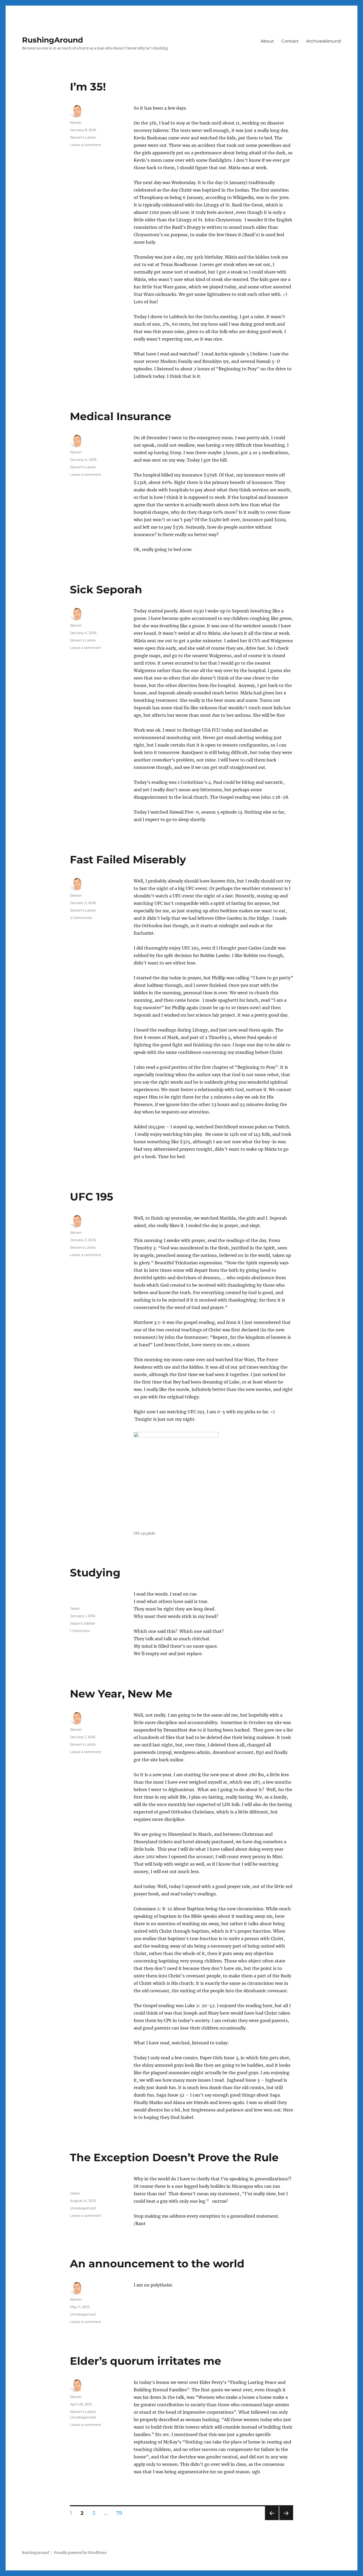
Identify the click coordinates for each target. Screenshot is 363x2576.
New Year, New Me (121, 1694)
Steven (76, 122)
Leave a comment (86, 145)
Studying (95, 1573)
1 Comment (80, 1631)
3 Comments (81, 918)
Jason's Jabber (83, 1623)
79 (121, 2513)
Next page (286, 2520)
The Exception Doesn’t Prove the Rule (174, 2157)
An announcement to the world (157, 2264)
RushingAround (52, 40)
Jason (75, 1608)
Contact (290, 41)
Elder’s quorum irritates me (145, 2361)
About (267, 41)
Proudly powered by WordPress (80, 2553)
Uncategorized (83, 2208)
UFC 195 (92, 1197)
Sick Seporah (106, 589)
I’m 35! (88, 87)
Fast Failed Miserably (128, 860)
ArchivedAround (324, 41)
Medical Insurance (121, 416)
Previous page (272, 2520)
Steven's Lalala (83, 137)
